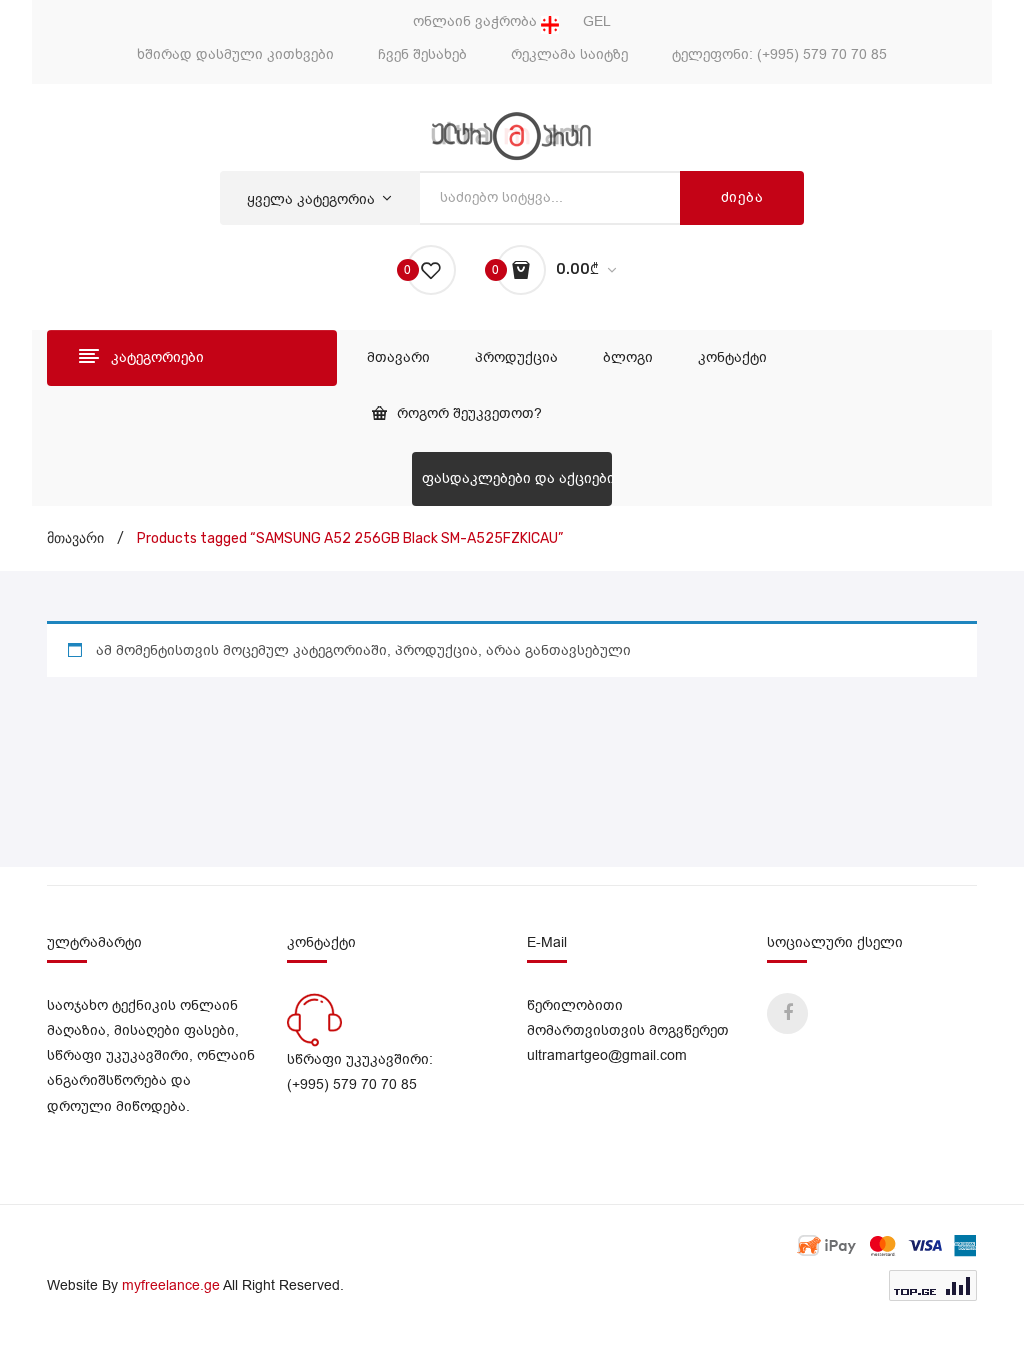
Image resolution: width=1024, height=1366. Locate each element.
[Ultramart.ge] (512, 135)
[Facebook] (787, 1013)
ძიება (742, 197)
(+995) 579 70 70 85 (822, 54)
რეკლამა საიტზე (569, 54)
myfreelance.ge (171, 1285)
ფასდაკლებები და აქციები (517, 478)
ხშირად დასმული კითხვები (235, 54)
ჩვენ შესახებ (422, 54)
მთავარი (75, 538)
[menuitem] (398, 358)
